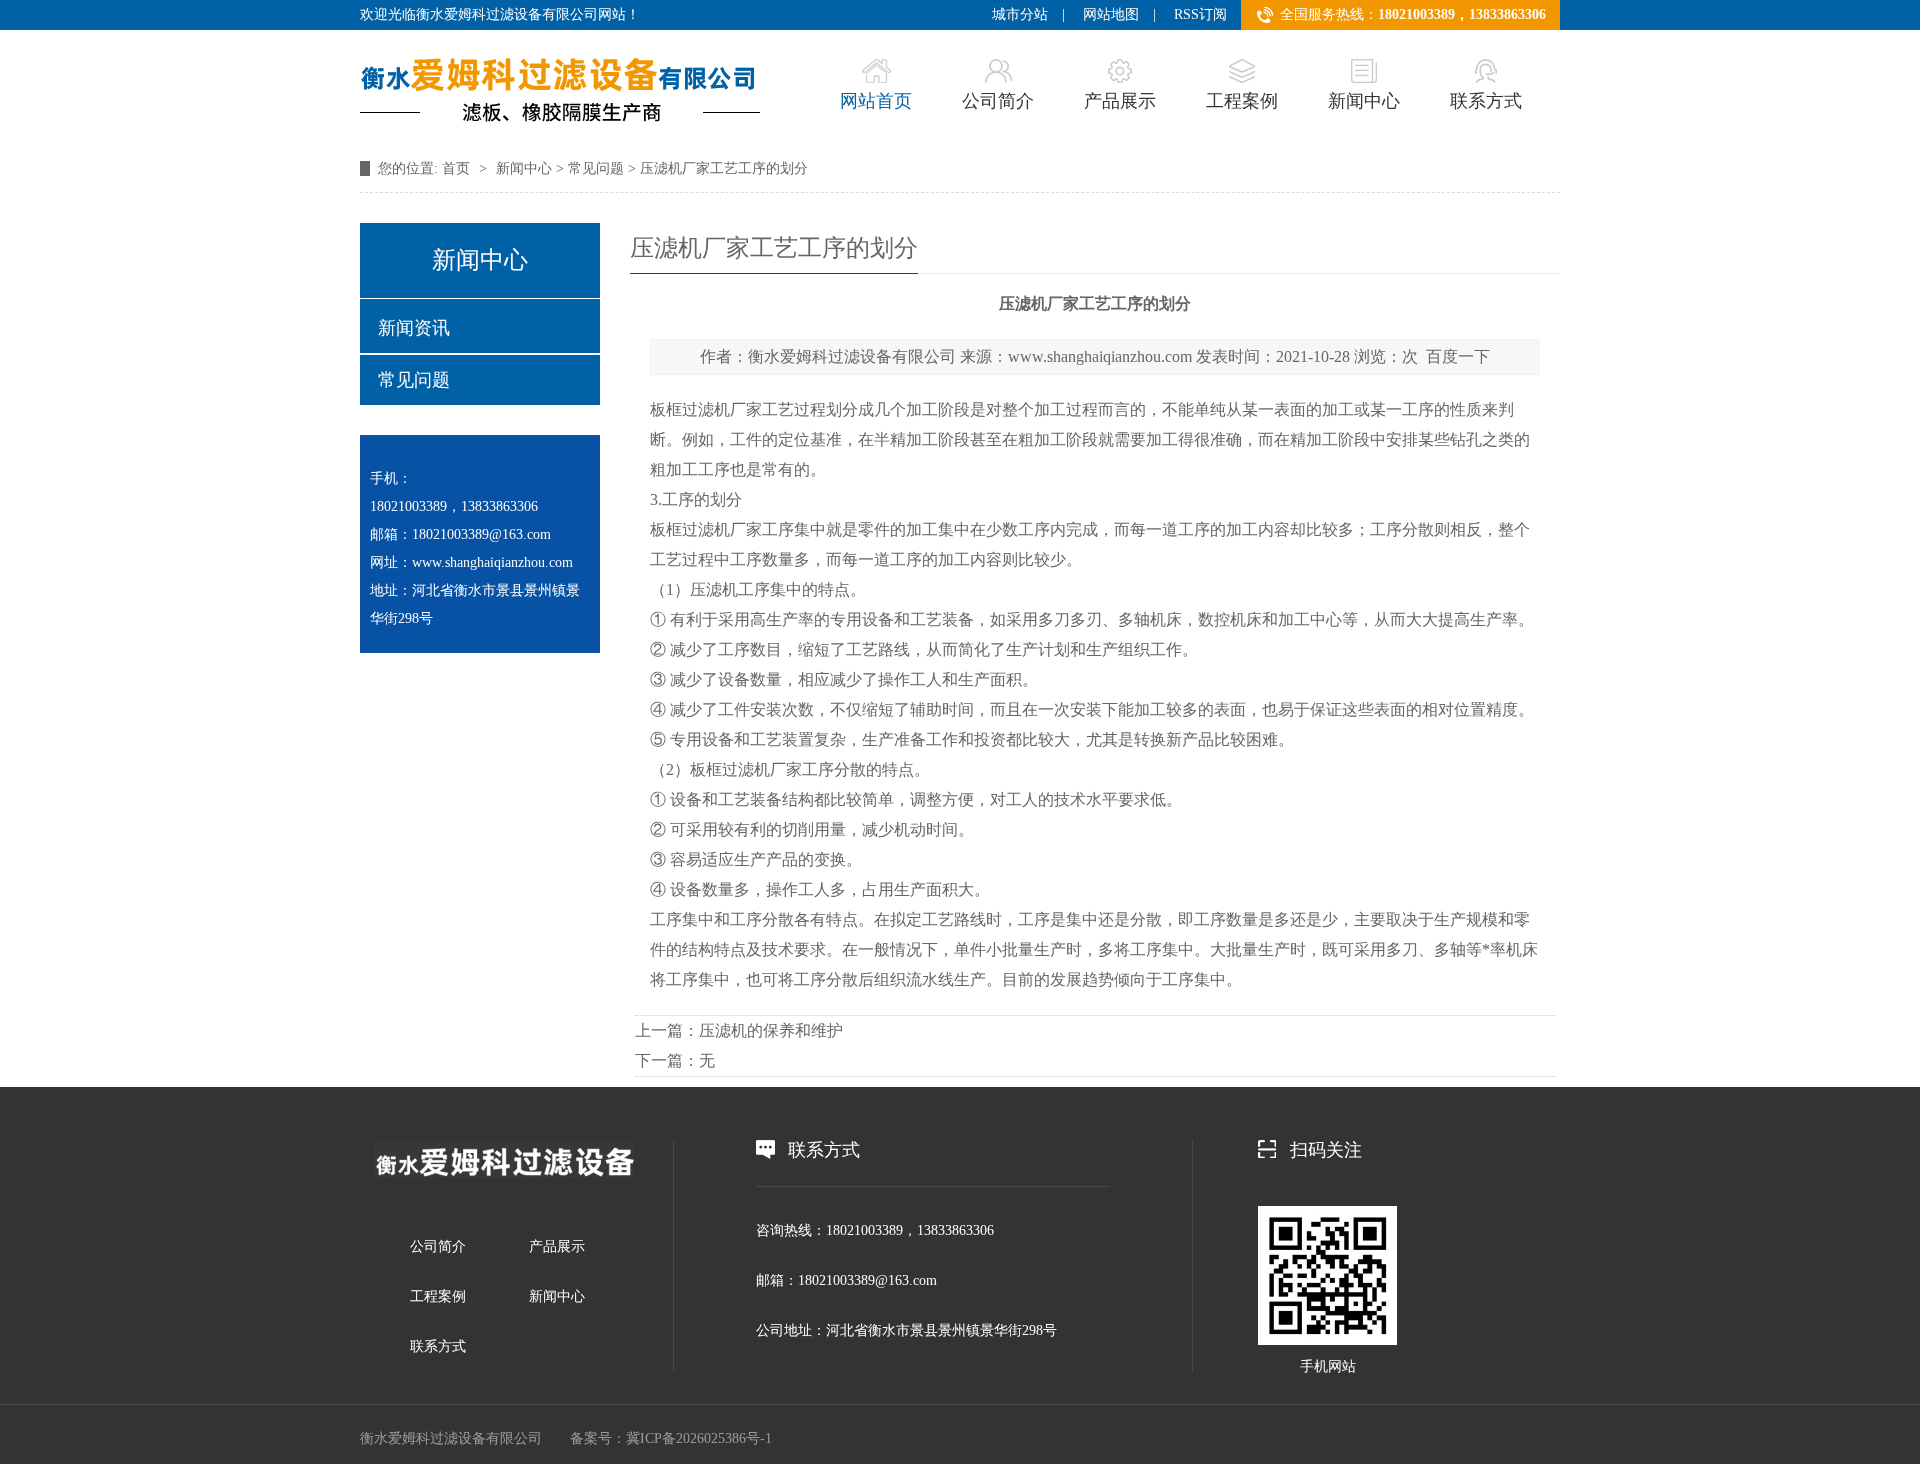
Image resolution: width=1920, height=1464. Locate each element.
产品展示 (1120, 101)
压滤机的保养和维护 (771, 1030)
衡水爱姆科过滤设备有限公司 (852, 356)
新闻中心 (1364, 101)
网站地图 (1111, 14)
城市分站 (1020, 14)
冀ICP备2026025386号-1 (699, 1438)
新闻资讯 (414, 328)
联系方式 (1486, 101)
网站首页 (876, 101)
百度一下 (1458, 356)
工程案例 (1242, 101)
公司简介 (998, 101)
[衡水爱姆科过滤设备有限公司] (504, 1175)
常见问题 (596, 168)
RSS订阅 (1200, 14)
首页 (458, 168)
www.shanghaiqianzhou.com (1100, 356)
